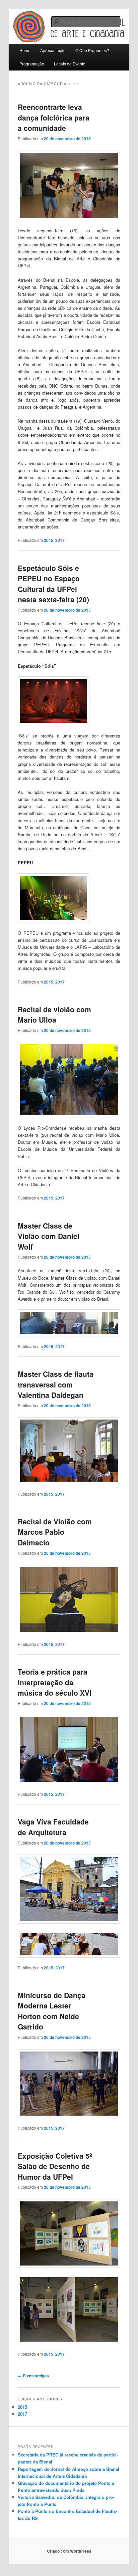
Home (25, 50)
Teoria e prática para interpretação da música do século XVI (55, 1682)
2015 (49, 540)
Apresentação (53, 50)
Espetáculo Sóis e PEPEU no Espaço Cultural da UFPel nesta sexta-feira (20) (53, 584)
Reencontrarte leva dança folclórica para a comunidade (54, 117)
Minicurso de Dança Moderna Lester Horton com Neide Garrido (52, 2011)
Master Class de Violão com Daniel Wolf (49, 1236)
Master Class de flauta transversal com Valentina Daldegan (56, 1384)
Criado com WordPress (69, 2551)
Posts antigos (33, 2376)
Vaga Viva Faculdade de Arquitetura (53, 1827)
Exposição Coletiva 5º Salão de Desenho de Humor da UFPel (55, 2166)
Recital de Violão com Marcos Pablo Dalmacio (55, 1532)
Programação (32, 64)
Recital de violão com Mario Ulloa (54, 1015)
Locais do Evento (70, 64)
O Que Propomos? (92, 50)
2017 (60, 540)
